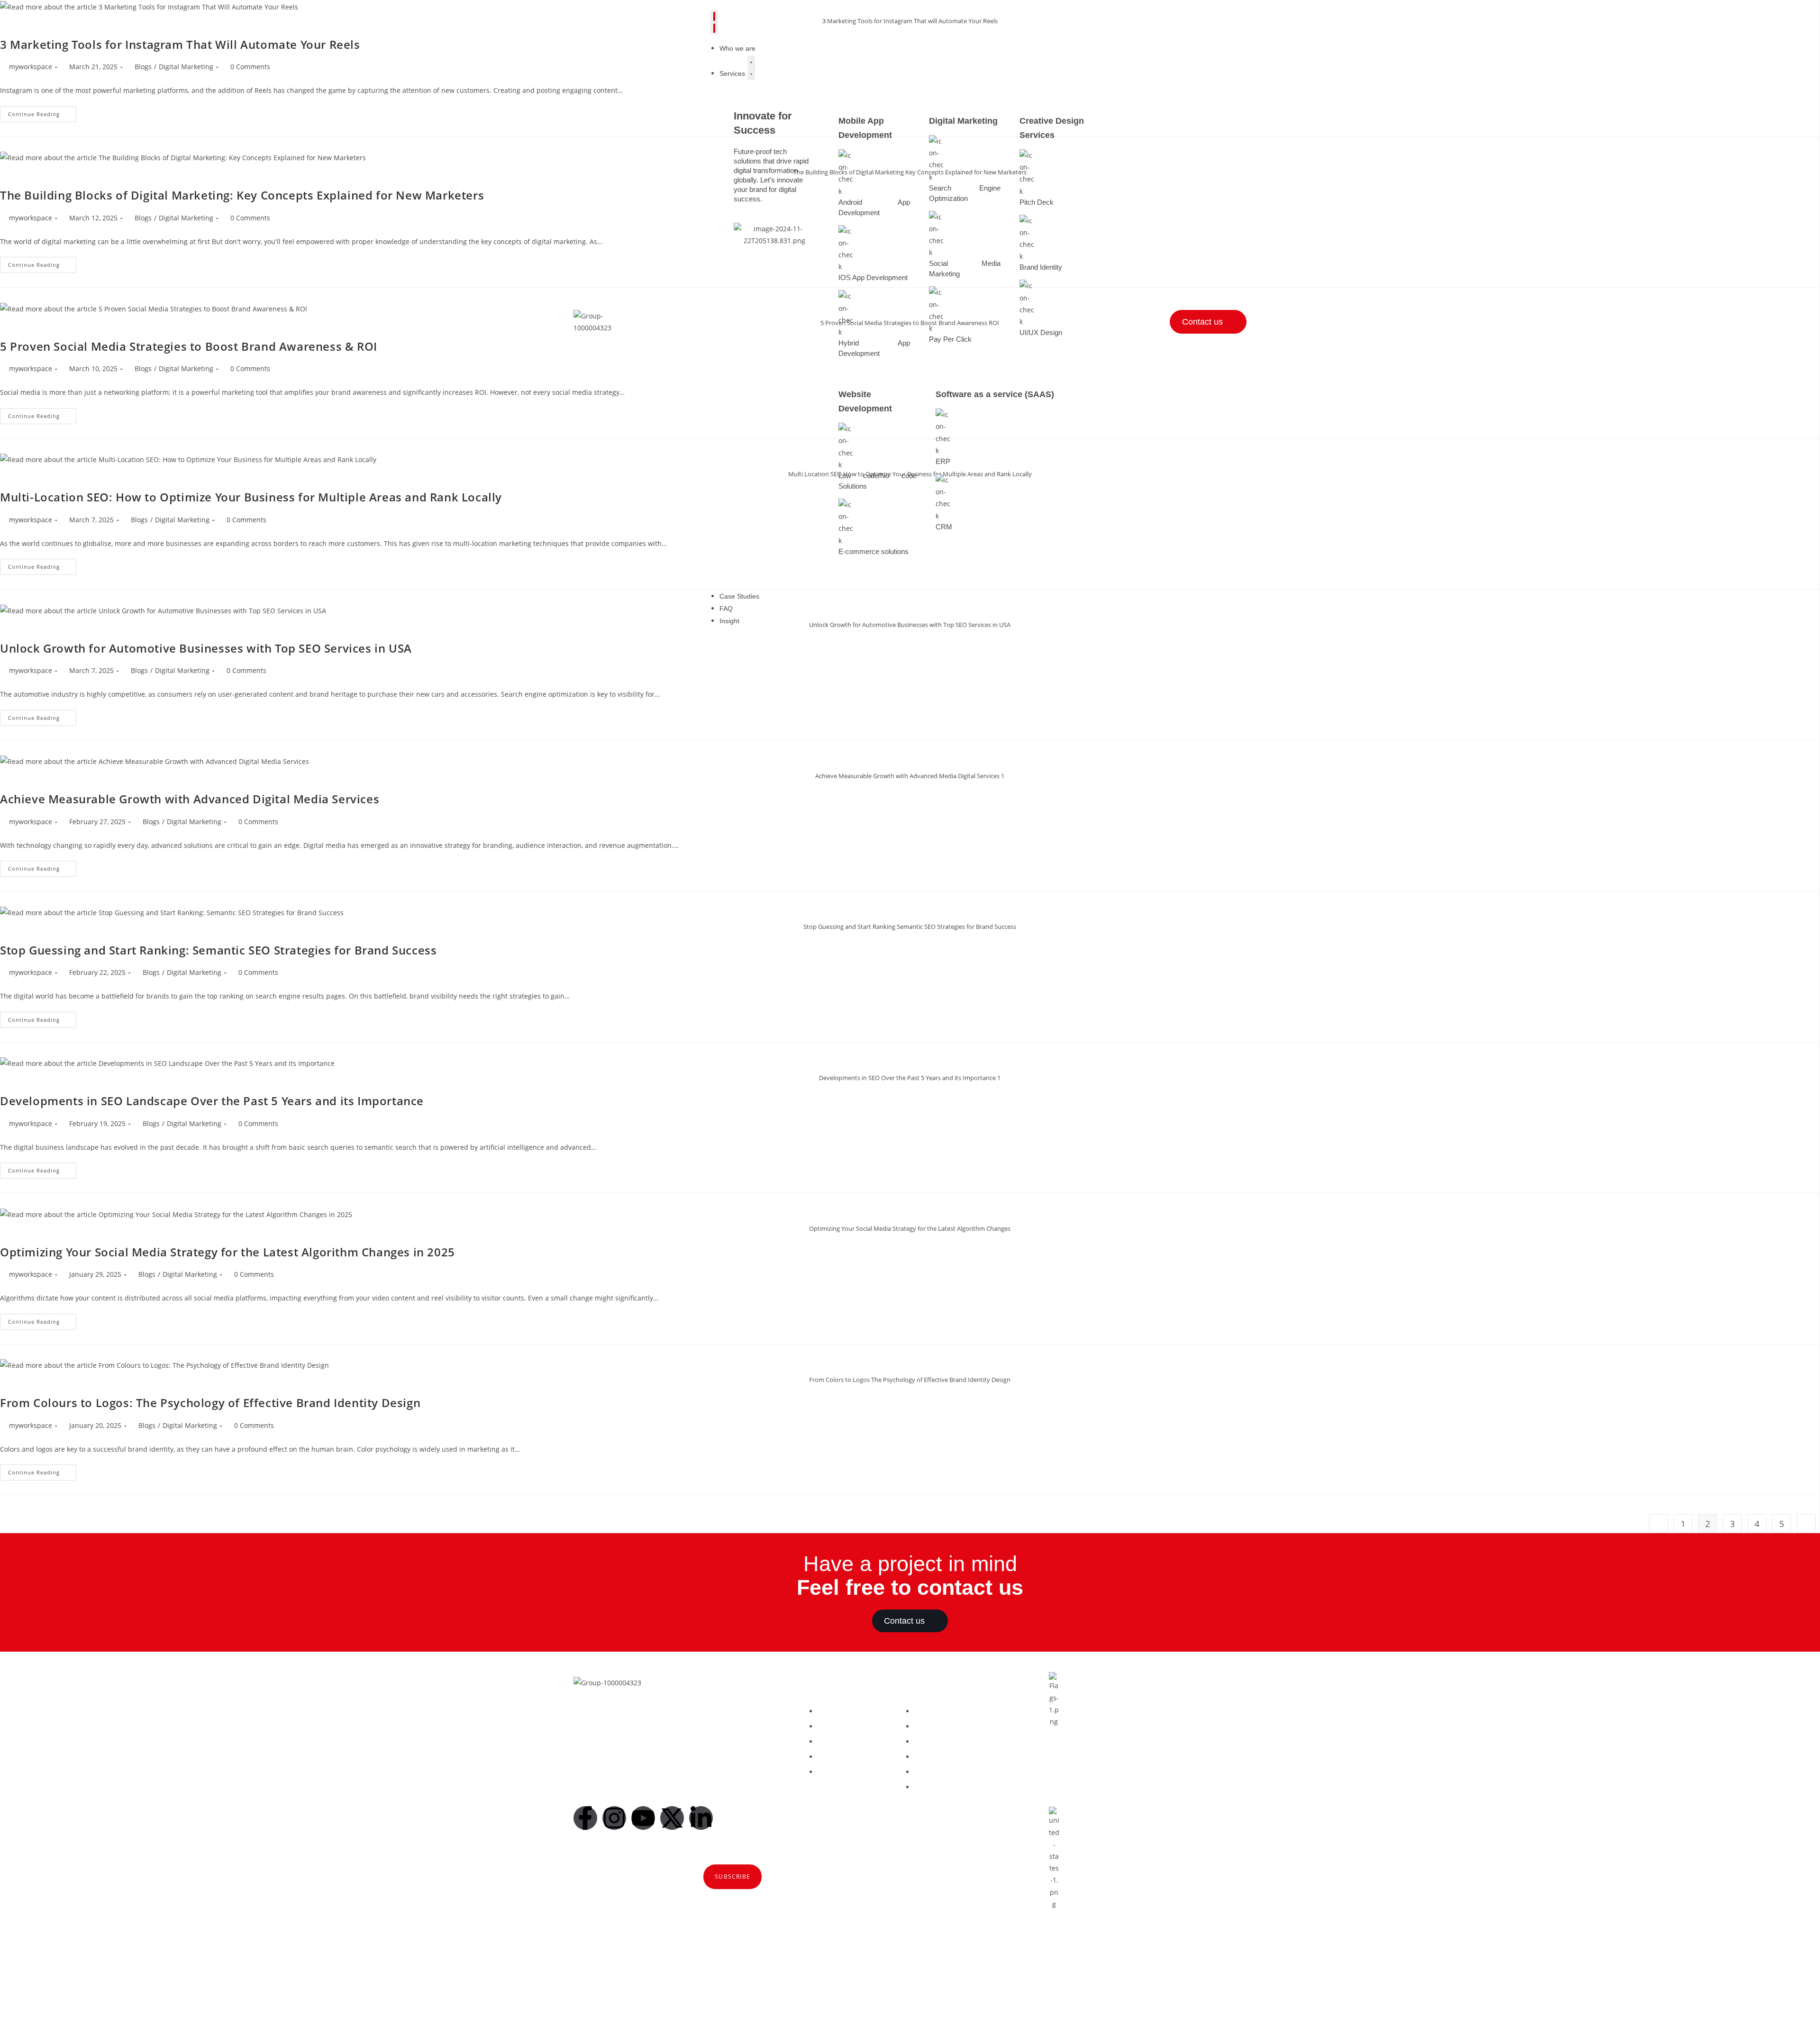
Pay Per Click (950, 339)
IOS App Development (873, 277)
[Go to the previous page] (1658, 1524)
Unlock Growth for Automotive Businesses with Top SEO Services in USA (206, 648)
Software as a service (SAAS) (995, 394)
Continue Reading (42, 716)
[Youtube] (643, 1818)
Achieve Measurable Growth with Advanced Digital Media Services (190, 799)
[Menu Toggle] (714, 22)
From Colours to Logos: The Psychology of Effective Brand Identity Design (210, 1403)
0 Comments (246, 670)
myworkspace (31, 670)
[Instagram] (614, 1818)
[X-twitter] (672, 1818)
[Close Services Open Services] (751, 68)
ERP (943, 461)
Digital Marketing (963, 121)
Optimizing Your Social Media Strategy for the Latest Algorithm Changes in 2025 (227, 1252)
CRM (944, 527)
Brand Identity (1041, 267)
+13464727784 (1116, 1959)
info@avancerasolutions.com (1121, 1765)
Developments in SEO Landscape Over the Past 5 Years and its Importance (212, 1101)
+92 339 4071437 (1120, 1777)
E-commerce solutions (874, 551)
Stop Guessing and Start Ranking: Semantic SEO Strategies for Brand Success (218, 950)
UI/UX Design (1041, 332)
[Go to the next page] (1806, 1524)
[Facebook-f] (585, 1818)
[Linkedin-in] (701, 1818)
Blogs (139, 670)
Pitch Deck (1037, 202)
